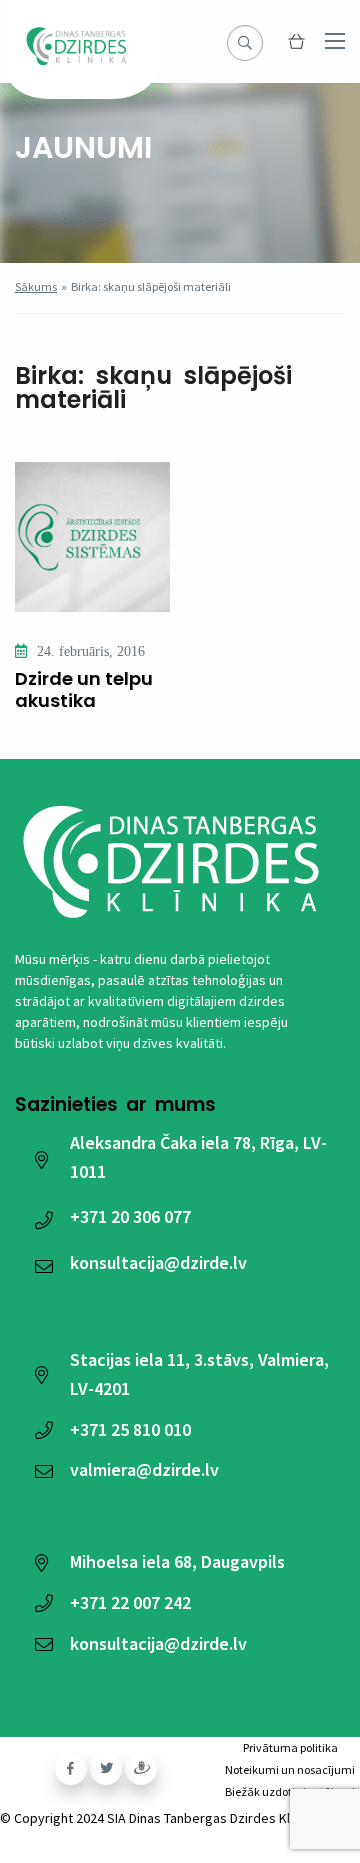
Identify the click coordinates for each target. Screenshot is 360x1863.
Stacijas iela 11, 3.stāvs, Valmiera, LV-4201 (199, 1374)
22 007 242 (130, 1602)
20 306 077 (130, 1216)
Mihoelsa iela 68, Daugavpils (177, 1561)
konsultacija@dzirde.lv (158, 1262)
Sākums (36, 286)
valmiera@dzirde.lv (144, 1469)
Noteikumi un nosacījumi (290, 1769)
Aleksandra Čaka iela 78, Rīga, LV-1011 (198, 1157)
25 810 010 (130, 1429)
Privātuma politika (290, 1747)
